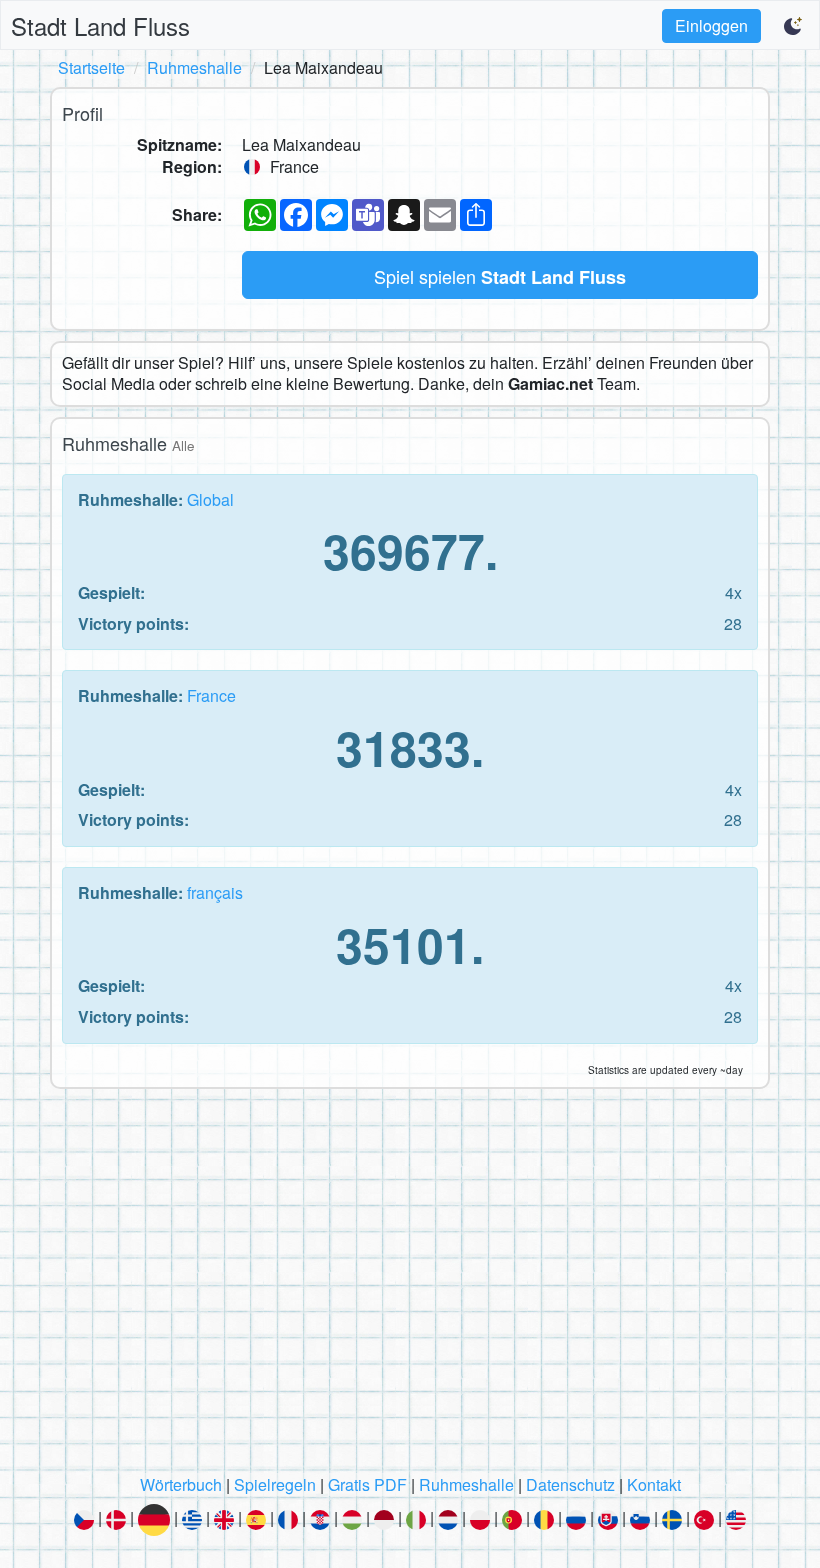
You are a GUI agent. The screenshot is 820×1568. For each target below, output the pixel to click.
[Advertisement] (410, 1287)
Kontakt (654, 1484)
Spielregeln (275, 1484)
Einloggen (711, 25)
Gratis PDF (367, 1484)
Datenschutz (570, 1484)
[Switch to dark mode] (794, 26)
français (215, 892)
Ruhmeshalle (194, 67)
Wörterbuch (181, 1484)
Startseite (91, 67)
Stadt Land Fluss (100, 25)
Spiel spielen (500, 276)
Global (210, 499)
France (211, 695)
